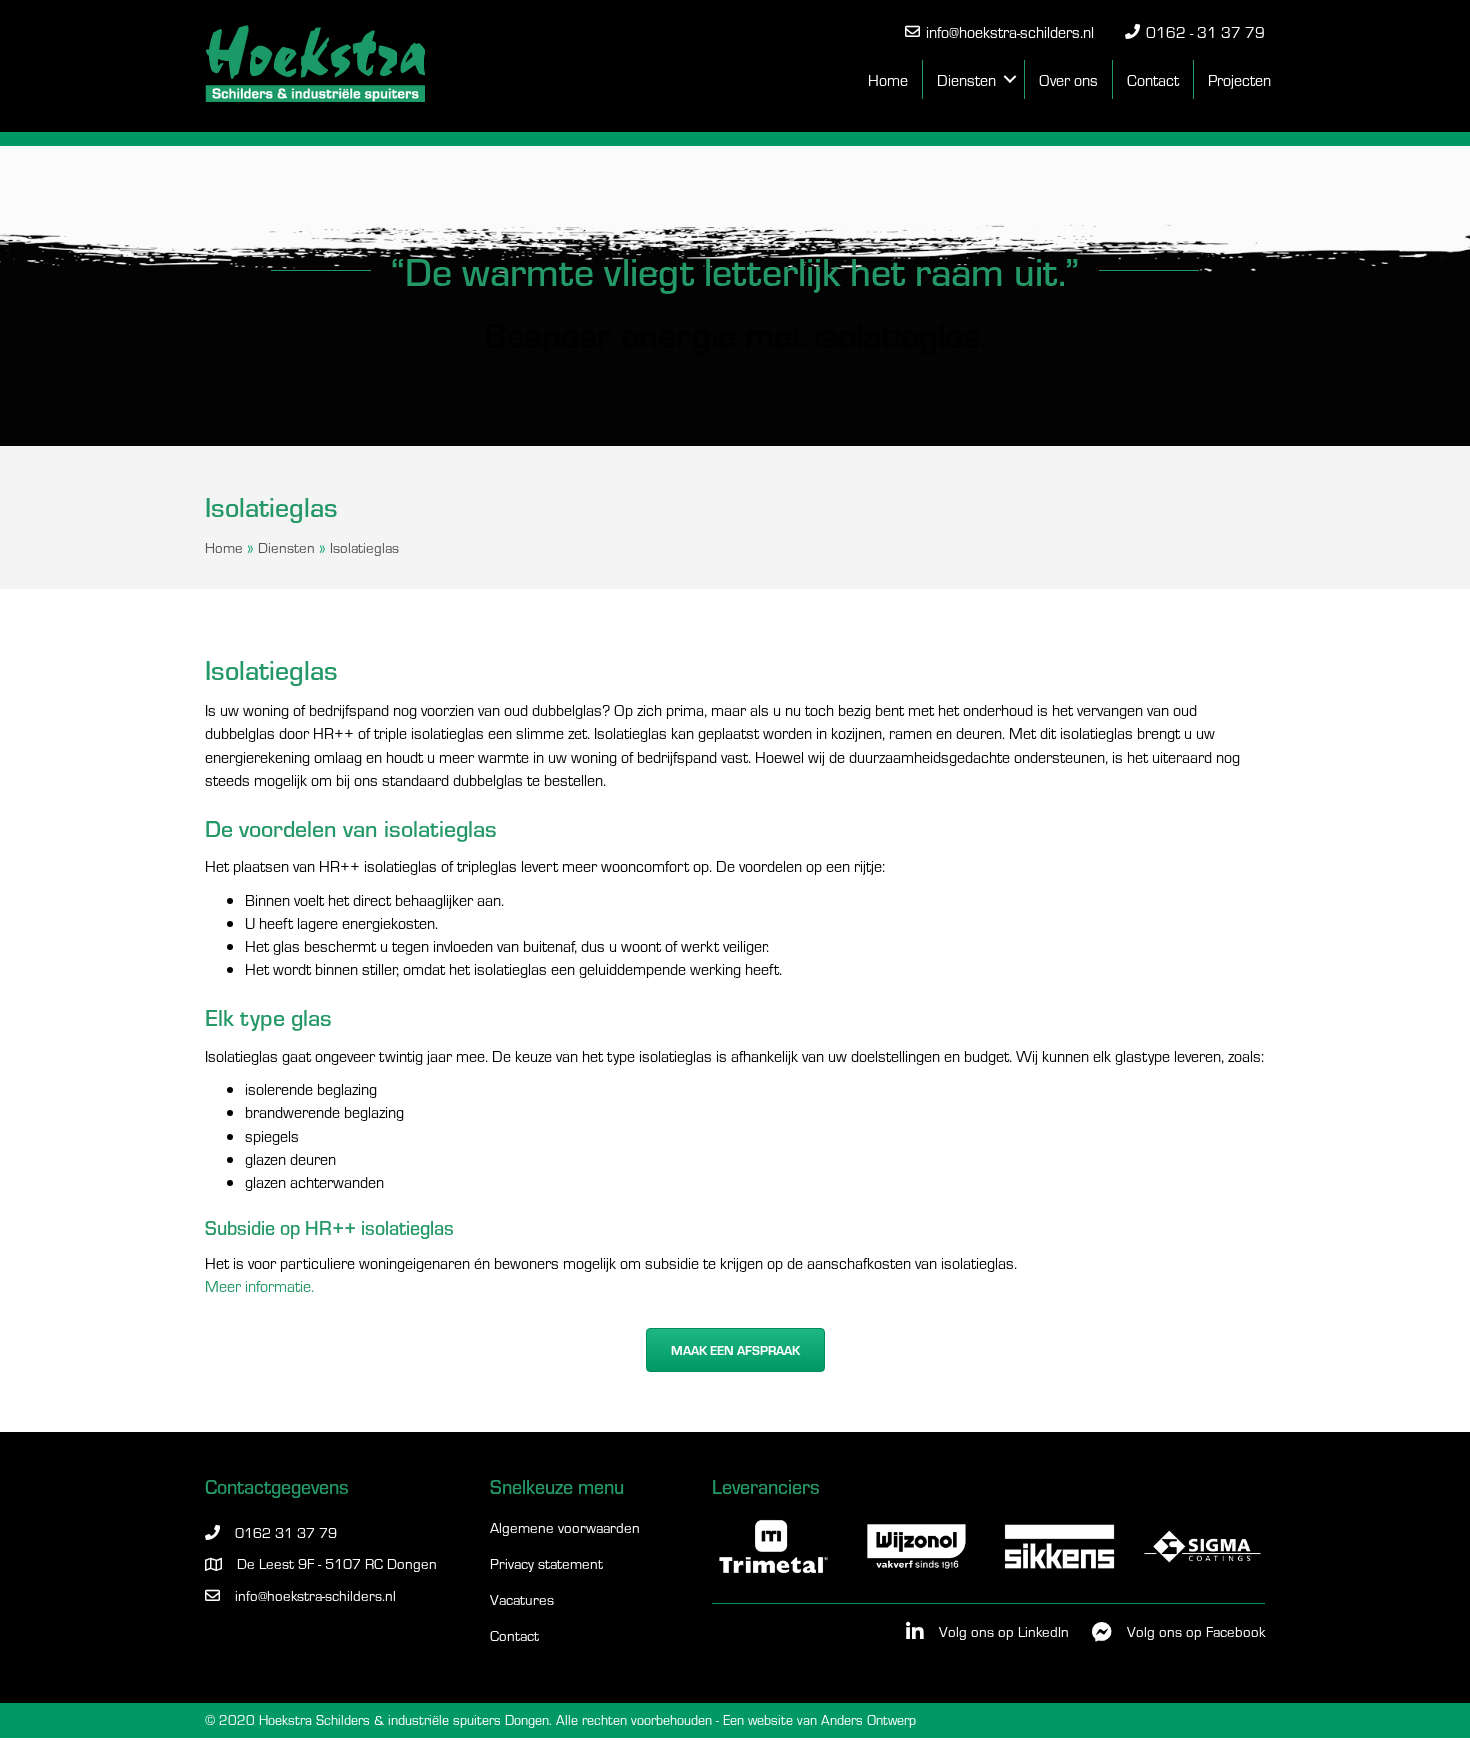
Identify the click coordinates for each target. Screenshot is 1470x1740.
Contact (1153, 79)
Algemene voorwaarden (565, 1528)
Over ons (1068, 79)
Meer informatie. (259, 1285)
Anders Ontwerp (868, 1719)
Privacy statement (546, 1564)
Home (888, 79)
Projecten (1239, 79)
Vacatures (522, 1600)
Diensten (966, 79)
